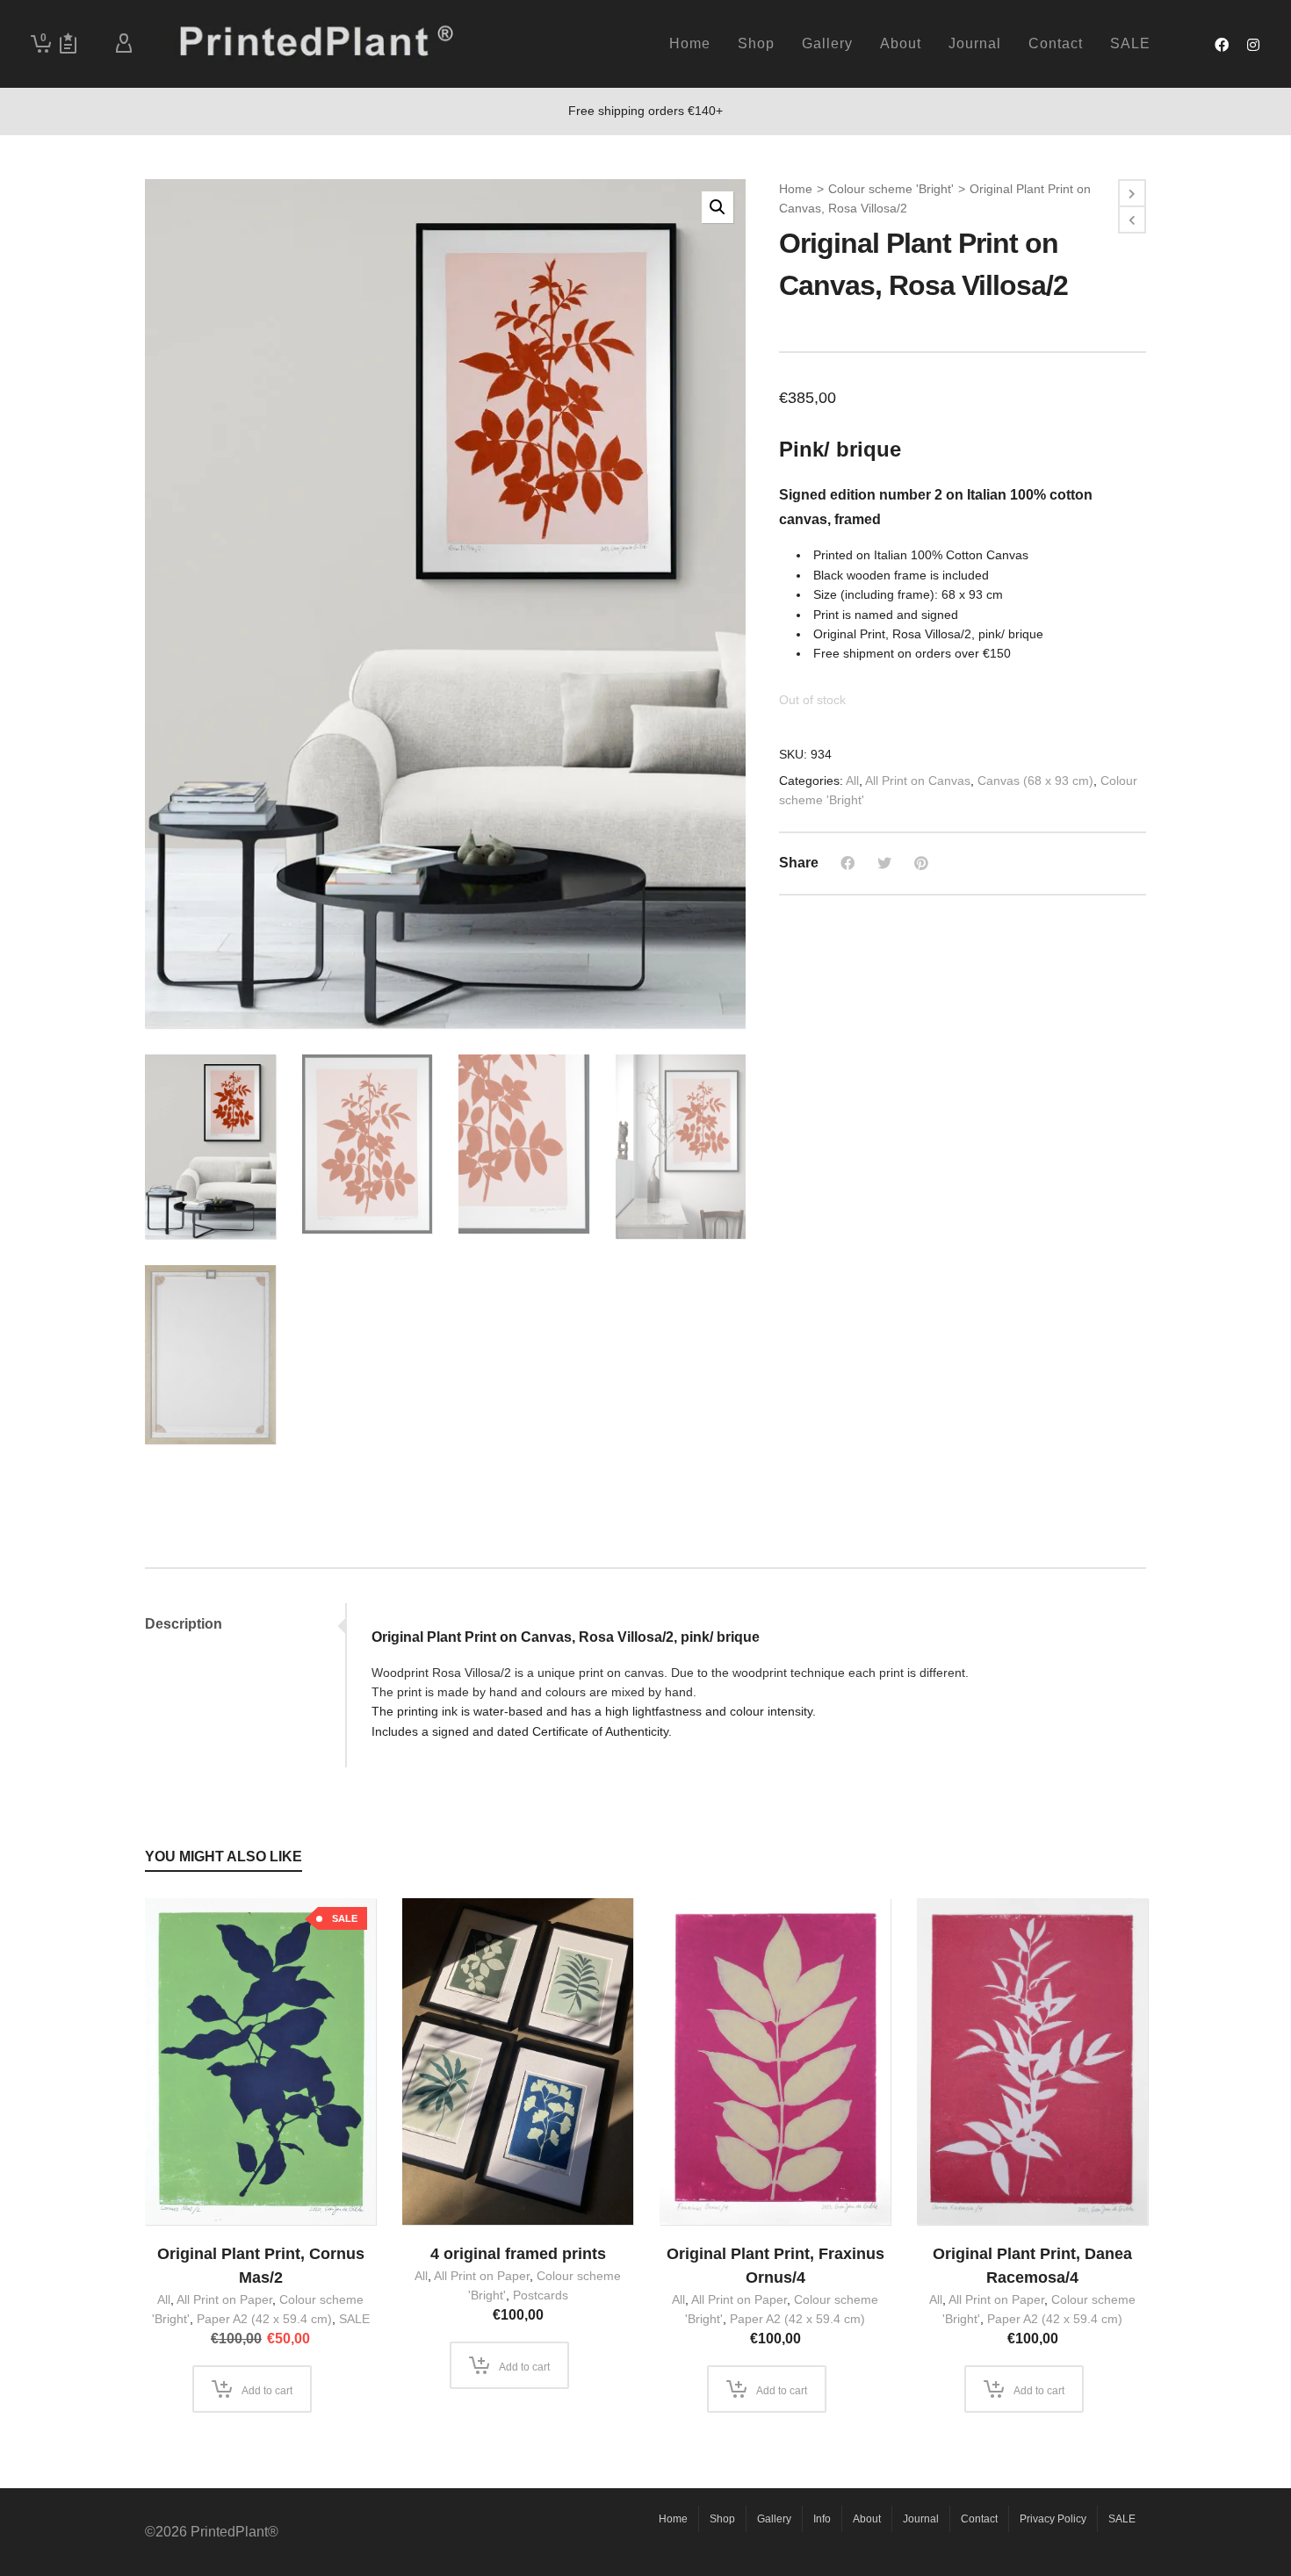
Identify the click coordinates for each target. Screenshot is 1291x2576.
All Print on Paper (224, 2299)
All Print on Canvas (918, 781)
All (852, 781)
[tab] (245, 1624)
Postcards (541, 2295)
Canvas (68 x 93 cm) (1035, 781)
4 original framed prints (518, 2254)
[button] (718, 207)
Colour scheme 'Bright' (891, 189)
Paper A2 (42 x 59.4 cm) (264, 2319)
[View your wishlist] (68, 44)
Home (796, 189)
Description (184, 1624)
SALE (354, 2319)
